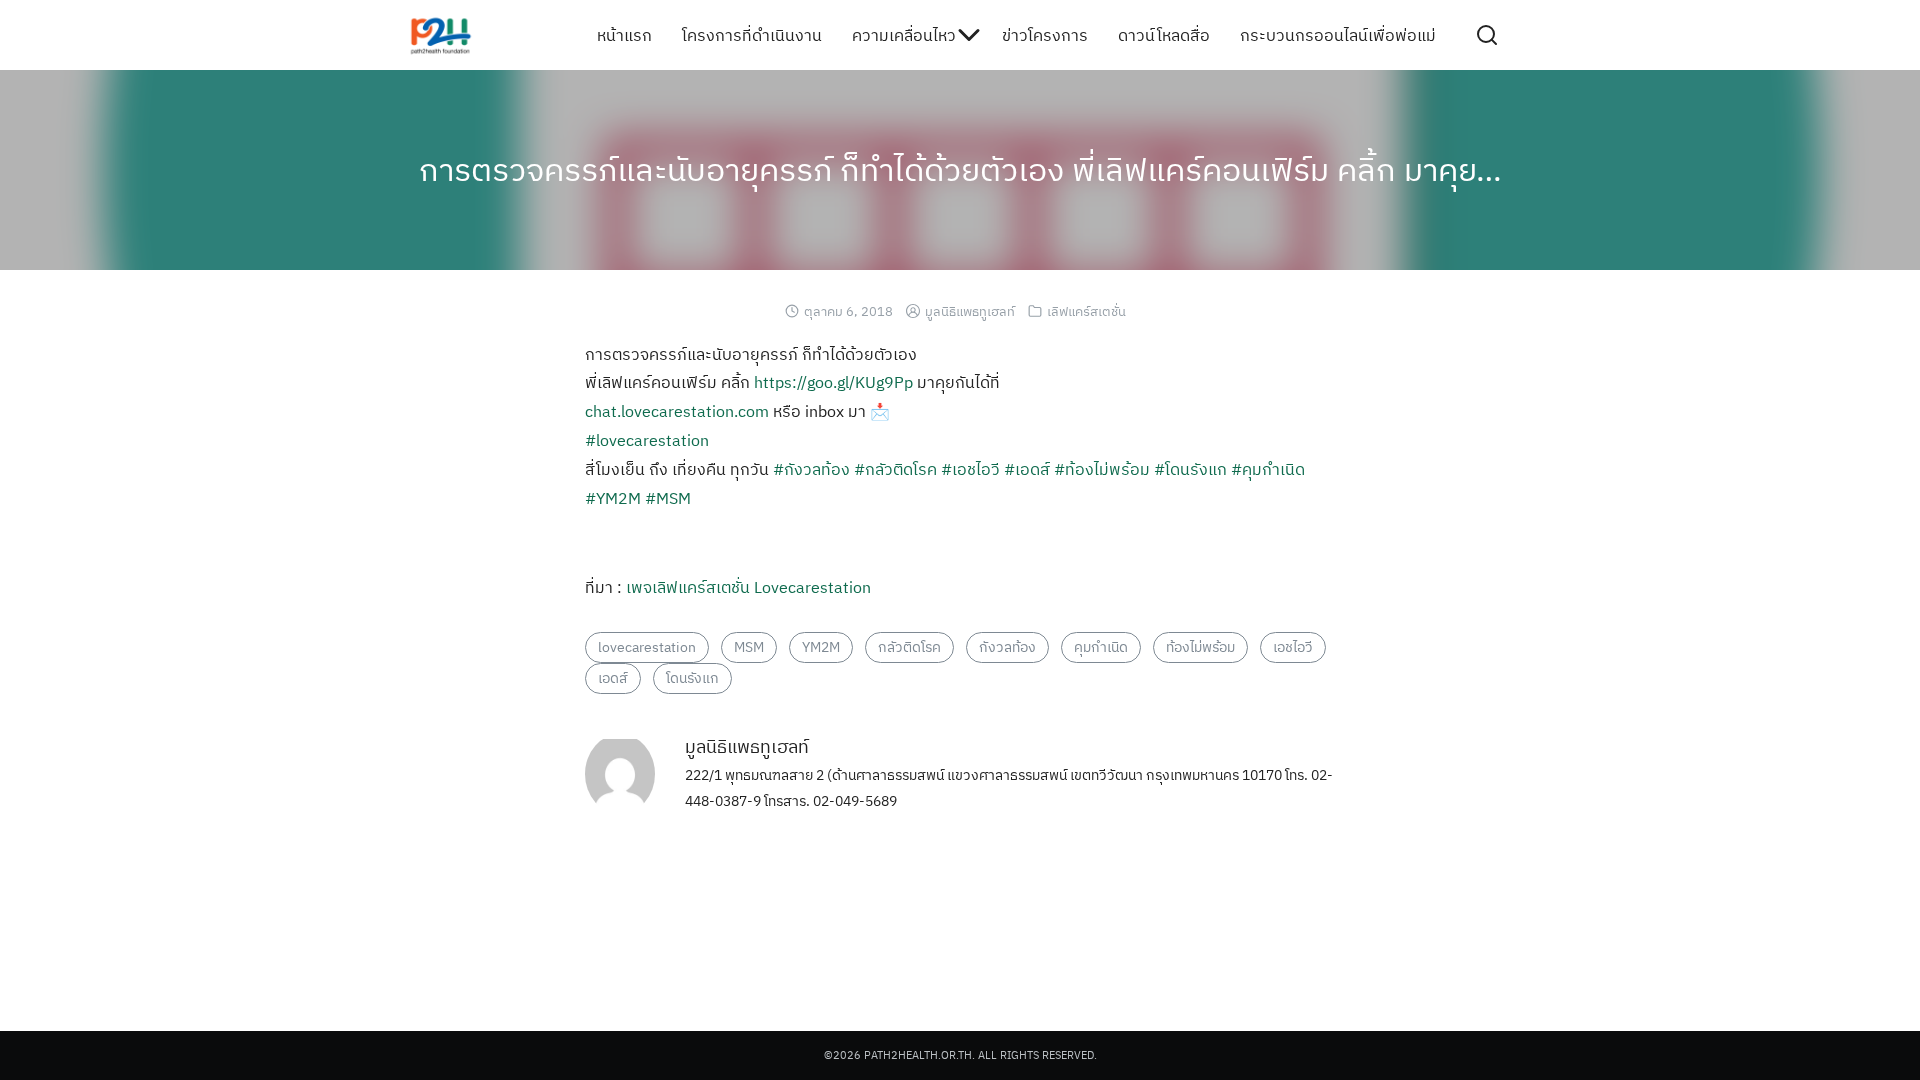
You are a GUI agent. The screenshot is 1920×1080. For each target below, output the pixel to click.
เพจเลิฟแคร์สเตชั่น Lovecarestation (748, 587)
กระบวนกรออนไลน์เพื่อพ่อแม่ (1338, 35)
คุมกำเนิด (1101, 647)
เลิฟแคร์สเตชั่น (1086, 311)
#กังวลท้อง (811, 469)
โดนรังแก (692, 678)
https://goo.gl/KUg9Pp (833, 382)
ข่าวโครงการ (1045, 35)
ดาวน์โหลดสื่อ (1164, 35)
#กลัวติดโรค (895, 469)
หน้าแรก (624, 35)
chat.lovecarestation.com (677, 411)
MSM (749, 647)
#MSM (668, 498)
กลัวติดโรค (909, 647)
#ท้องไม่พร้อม (1102, 469)
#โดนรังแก (1190, 469)
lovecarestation (647, 647)
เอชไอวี (1293, 647)
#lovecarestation (647, 440)
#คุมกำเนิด (1268, 469)
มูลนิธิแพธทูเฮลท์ (970, 311)
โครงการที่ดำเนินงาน (752, 35)
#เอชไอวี (970, 469)
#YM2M (613, 498)
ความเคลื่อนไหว (904, 35)
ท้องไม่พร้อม (1200, 647)
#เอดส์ (1027, 469)
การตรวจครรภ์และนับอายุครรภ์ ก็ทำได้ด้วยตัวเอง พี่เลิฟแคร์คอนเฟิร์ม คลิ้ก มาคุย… (960, 169)
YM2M (821, 647)
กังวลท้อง (1007, 647)
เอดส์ (613, 678)
